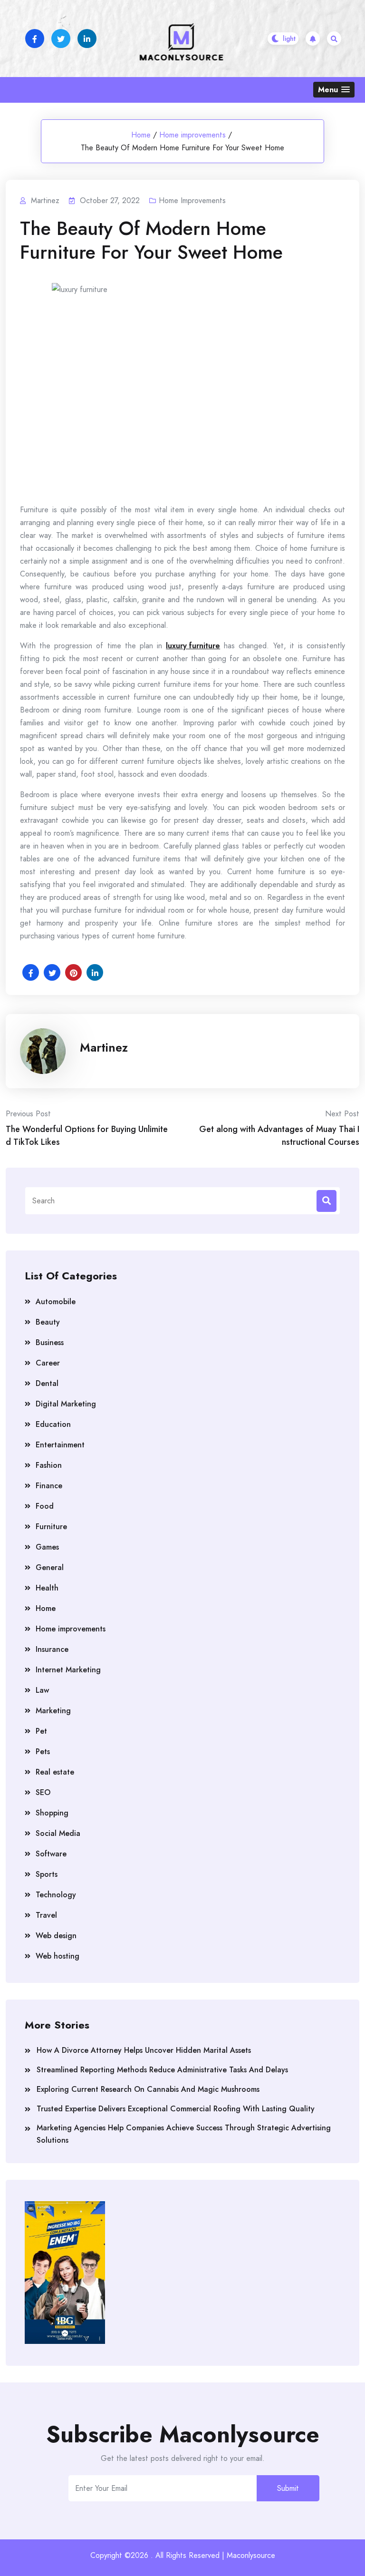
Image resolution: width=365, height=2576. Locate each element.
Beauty (48, 1322)
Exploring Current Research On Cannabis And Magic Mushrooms (148, 2089)
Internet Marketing (68, 1670)
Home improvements (192, 135)
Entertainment (60, 1445)
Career (48, 1363)
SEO (43, 1792)
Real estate (55, 1772)
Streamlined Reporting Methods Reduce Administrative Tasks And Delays (162, 2070)
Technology (56, 1895)
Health (47, 1588)
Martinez (104, 1047)
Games (47, 1547)
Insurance (52, 1649)
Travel (46, 1915)
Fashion (49, 1465)
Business (50, 1342)
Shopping (52, 1813)
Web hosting (58, 1956)
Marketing (53, 1711)
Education (53, 1424)
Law (42, 1690)
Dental (47, 1383)
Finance (49, 1486)
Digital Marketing (66, 1404)
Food (45, 1506)
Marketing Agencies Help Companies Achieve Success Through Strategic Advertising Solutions (184, 2134)
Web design (56, 1936)
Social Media (58, 1833)
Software (51, 1854)
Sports (47, 1874)
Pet (41, 1731)
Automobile (56, 1302)
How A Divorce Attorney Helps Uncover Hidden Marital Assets (144, 2050)
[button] (334, 90)
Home (141, 135)
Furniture (51, 1527)
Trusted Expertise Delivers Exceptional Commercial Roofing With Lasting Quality (176, 2109)
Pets (43, 1751)
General (50, 1567)
